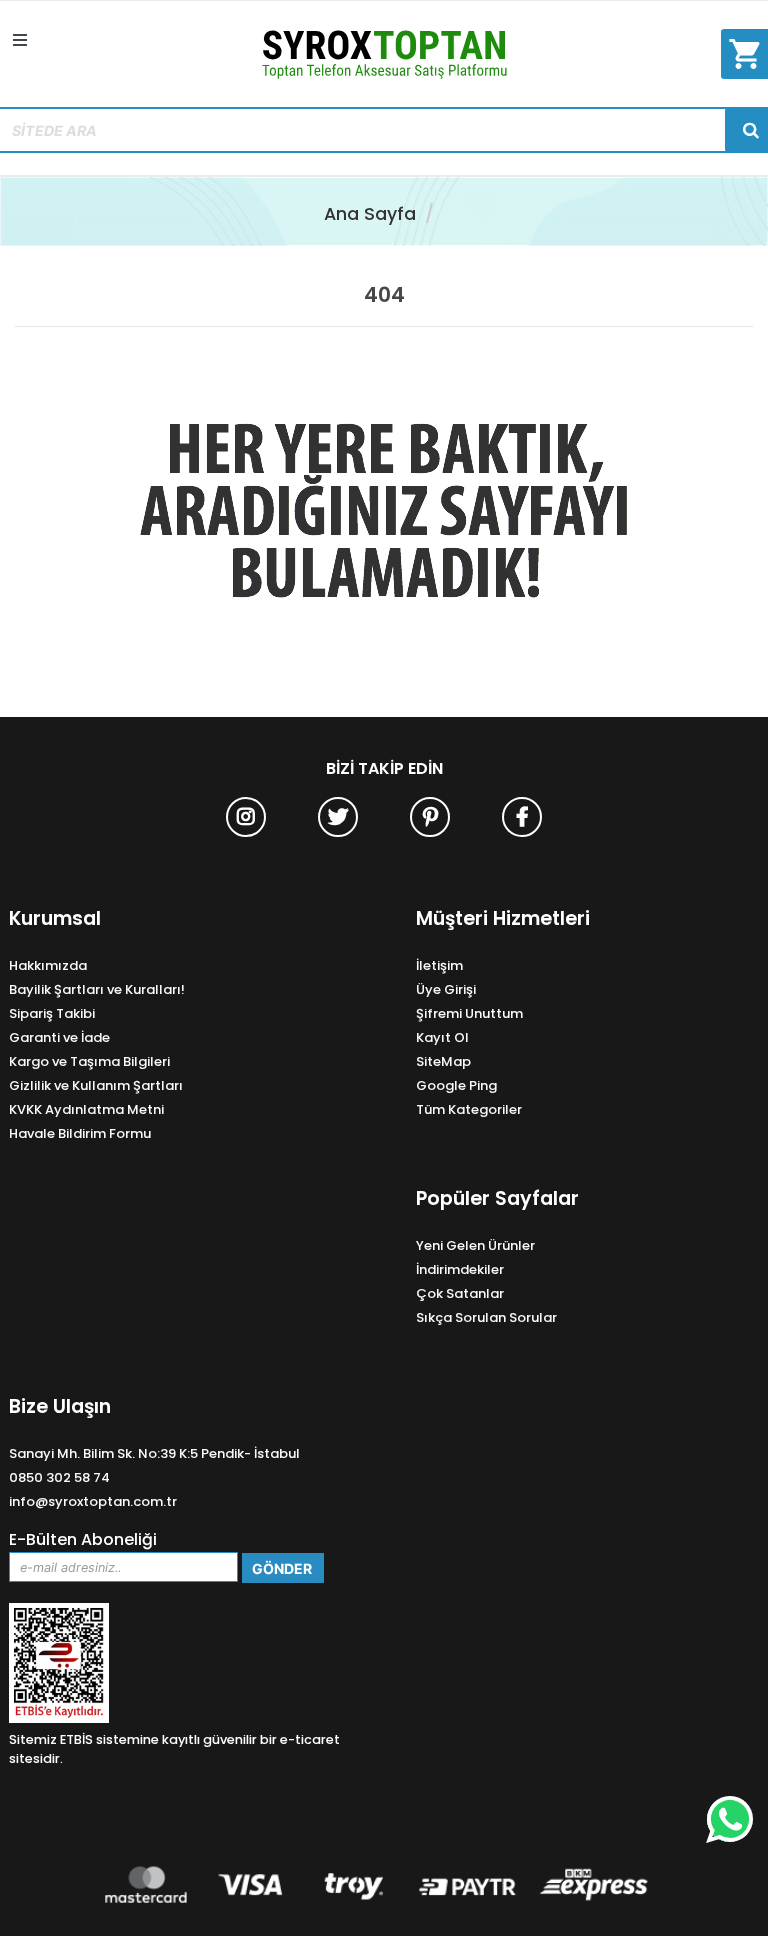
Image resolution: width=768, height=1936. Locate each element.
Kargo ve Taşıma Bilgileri (89, 1061)
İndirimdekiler (460, 1269)
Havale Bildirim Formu (80, 1133)
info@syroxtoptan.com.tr (93, 1501)
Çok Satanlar (460, 1293)
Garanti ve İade (59, 1037)
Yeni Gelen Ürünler (475, 1245)
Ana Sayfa (370, 214)
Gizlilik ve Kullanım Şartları (96, 1085)
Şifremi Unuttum (469, 1013)
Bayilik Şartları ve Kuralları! (97, 989)
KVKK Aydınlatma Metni (86, 1109)
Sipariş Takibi (52, 1013)
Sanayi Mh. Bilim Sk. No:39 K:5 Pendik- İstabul (154, 1453)
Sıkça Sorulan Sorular (486, 1317)
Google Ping (456, 1085)
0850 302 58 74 (59, 1477)
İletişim (439, 965)
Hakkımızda (48, 965)
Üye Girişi (446, 989)
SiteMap (443, 1061)
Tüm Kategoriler (469, 1109)
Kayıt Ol (442, 1037)
